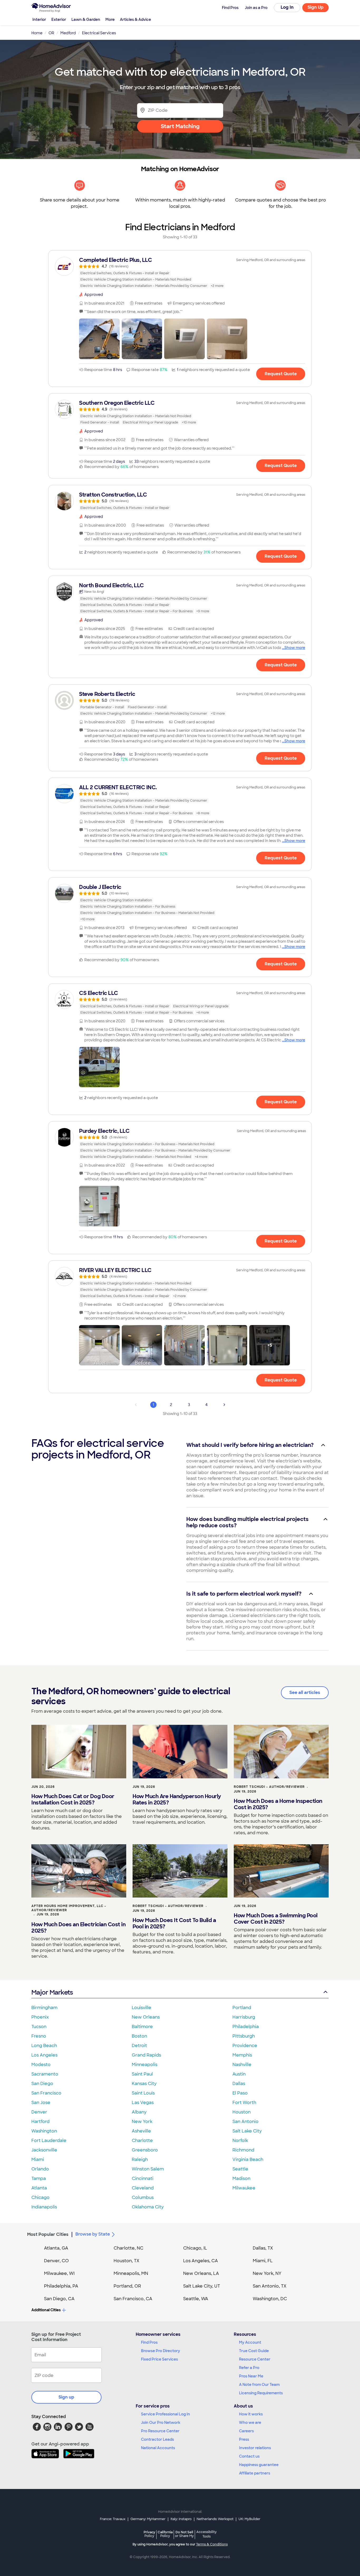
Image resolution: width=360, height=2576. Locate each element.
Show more (295, 648)
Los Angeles (44, 2055)
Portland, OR (127, 2286)
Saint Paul (142, 2074)
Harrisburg (244, 2017)
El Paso (240, 2093)
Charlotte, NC (128, 2248)
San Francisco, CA (133, 2299)
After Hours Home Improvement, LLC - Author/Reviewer (69, 1908)
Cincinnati (143, 2178)
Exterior (59, 20)
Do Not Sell (184, 2534)
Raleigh (140, 2159)
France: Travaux (113, 2519)
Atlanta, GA (56, 2248)
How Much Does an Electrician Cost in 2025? (78, 1928)
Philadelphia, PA (61, 2286)
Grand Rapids (146, 2055)
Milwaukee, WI (59, 2273)
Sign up (66, 2397)
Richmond (243, 2150)
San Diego (42, 2084)
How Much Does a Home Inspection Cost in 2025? (278, 1804)
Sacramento (45, 2074)
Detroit (139, 2046)
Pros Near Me (251, 2376)
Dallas (239, 2084)
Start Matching (180, 126)
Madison (241, 2178)
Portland (242, 2008)
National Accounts (158, 2448)
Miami (38, 2159)
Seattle (240, 2169)
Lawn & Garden (86, 20)
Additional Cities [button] (46, 2310)
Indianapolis (44, 2207)
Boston (139, 2036)
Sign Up (316, 7)
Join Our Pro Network (161, 2423)
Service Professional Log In (166, 2414)
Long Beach (44, 2046)
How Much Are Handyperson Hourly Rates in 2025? (177, 1799)
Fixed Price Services (159, 2359)
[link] (180, 273)
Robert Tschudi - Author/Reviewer (269, 1787)
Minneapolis (145, 2065)
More (110, 20)
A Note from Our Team (259, 2385)
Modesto (41, 2065)
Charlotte (142, 2141)
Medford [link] (68, 33)
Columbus (143, 2197)
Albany (139, 2112)
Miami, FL (263, 2261)
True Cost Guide (254, 2351)
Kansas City (144, 2084)
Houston (242, 2112)
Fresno (39, 2036)
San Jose (41, 2103)
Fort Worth (244, 2103)
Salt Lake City (247, 2131)
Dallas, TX (263, 2248)
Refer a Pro (249, 2368)
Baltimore (142, 2027)
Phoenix (40, 2017)
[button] (99, 339)
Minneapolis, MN (131, 2273)
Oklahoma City (148, 2207)
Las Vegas (143, 2103)
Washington (44, 2131)
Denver (39, 2112)
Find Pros (149, 2342)
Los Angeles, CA (201, 2261)
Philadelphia (246, 2027)
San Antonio (245, 2122)
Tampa (39, 2178)
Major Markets (52, 1992)
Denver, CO (56, 2261)
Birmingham (44, 2008)
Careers (246, 2431)
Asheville (141, 2131)
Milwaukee (244, 2188)
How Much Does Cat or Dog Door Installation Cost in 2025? (73, 1799)
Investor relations (255, 2448)
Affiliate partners (255, 2473)
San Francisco (46, 2093)
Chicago (40, 2197)
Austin (239, 2074)
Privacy (149, 2534)
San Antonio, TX (270, 2286)
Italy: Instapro (181, 2519)
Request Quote (281, 374)
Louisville (142, 2008)
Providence (245, 2046)
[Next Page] (224, 1405)
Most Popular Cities (48, 2234)
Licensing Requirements (261, 2393)
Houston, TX (127, 2261)
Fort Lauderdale (49, 2141)
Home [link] (37, 33)
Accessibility (206, 2534)
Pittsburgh (244, 2036)
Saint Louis (143, 2093)
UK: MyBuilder (249, 2519)
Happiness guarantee (259, 2465)
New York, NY (267, 2273)
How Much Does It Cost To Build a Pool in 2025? (174, 1923)
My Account (250, 2342)
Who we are (250, 2423)
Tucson (39, 2027)
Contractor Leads (157, 2439)
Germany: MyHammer (148, 2519)
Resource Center (255, 2359)
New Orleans (146, 2017)
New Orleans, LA (201, 2273)
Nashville (242, 2065)
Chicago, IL (195, 2248)
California (165, 2534)
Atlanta (39, 2188)
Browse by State (93, 2234)
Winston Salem (148, 2169)
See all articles (305, 1693)
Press (244, 2439)
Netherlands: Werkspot (215, 2519)
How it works (251, 2414)
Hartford (40, 2122)
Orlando (40, 2169)
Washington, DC (270, 2299)
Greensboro (145, 2150)
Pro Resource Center (160, 2431)
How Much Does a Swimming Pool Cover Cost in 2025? (276, 1919)
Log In (287, 7)
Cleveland (143, 2188)
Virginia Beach (248, 2159)
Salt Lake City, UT (202, 2286)
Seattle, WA (196, 2299)
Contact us (249, 2456)
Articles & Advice (135, 20)
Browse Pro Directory (160, 2351)
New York (142, 2122)
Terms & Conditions (212, 2544)
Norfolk (240, 2141)
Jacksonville (44, 2150)
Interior (39, 20)
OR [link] (51, 33)
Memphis (242, 2055)
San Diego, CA (59, 2299)
